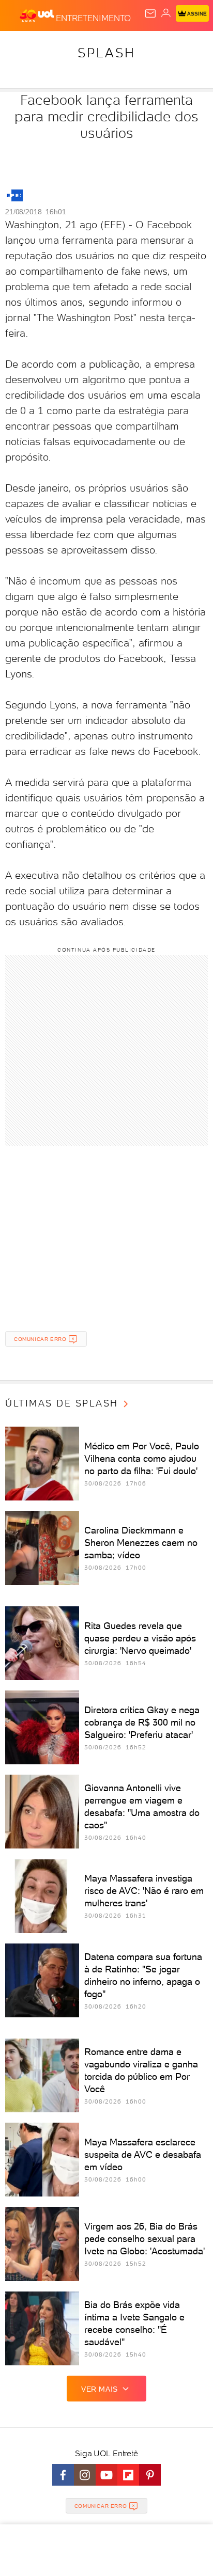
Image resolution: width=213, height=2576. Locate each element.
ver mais (100, 2389)
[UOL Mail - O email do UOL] (150, 13)
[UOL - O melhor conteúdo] (38, 16)
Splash (106, 53)
